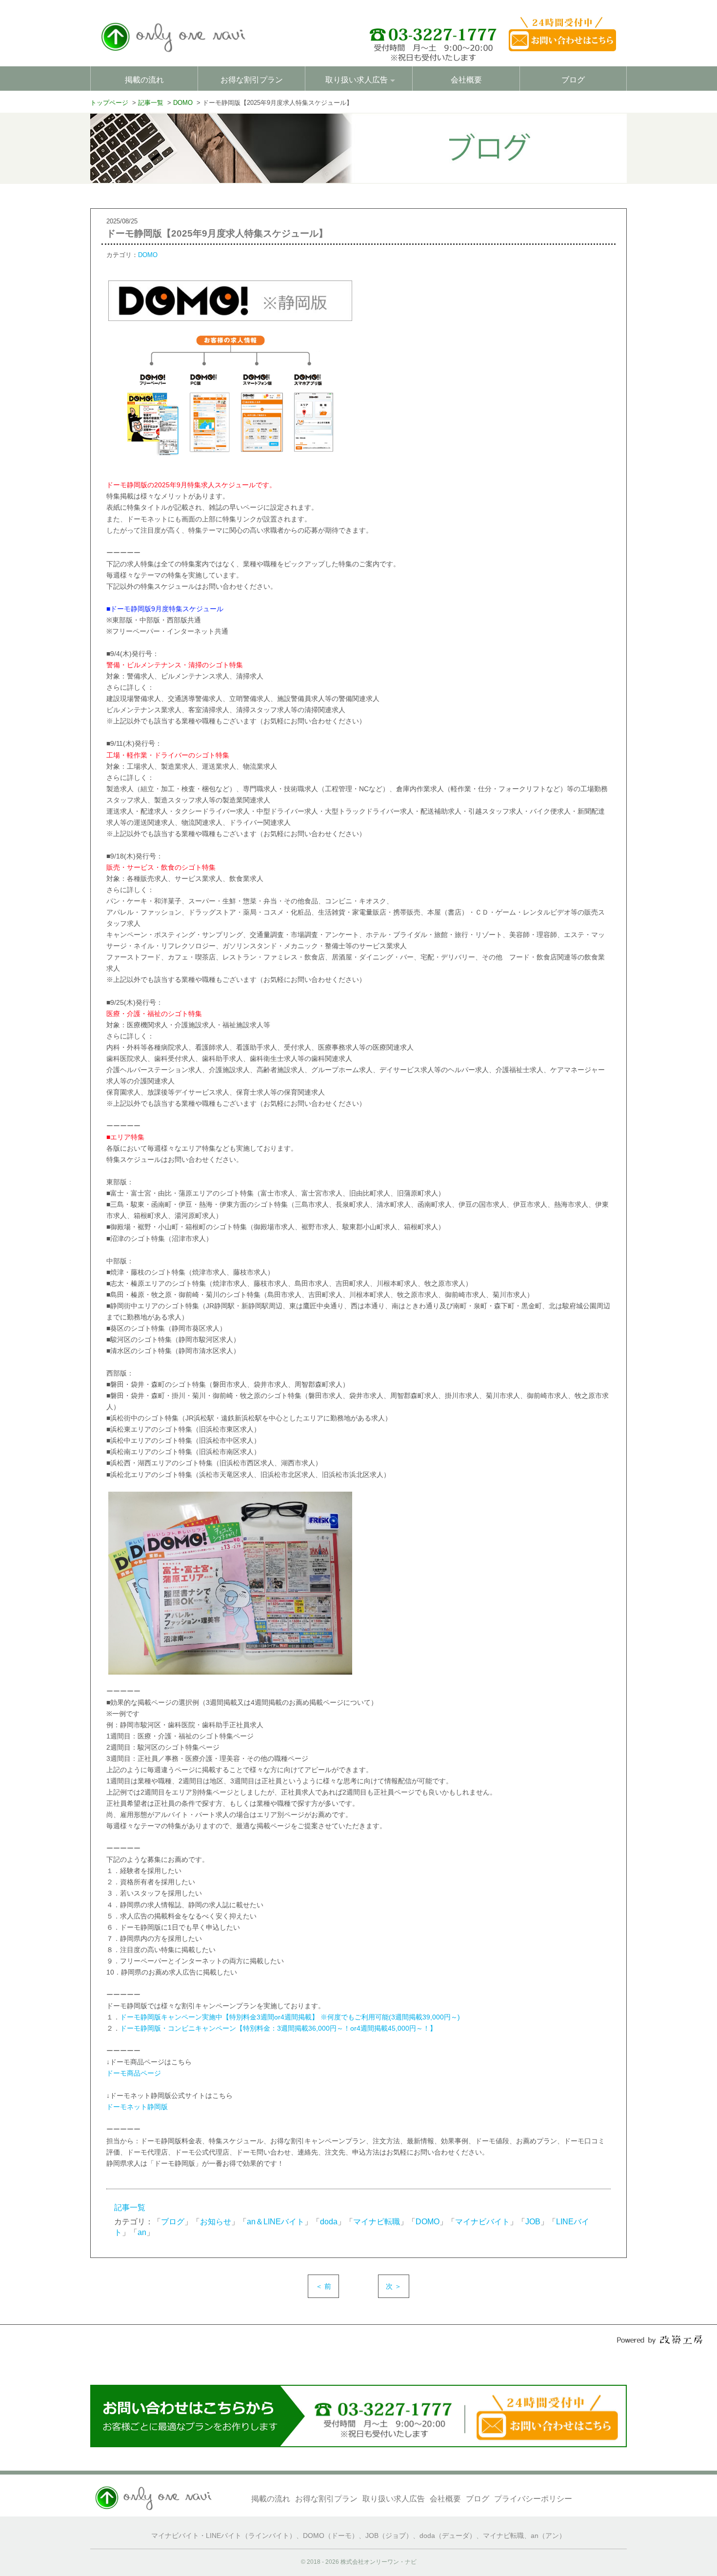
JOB (533, 2222)
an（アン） (548, 2536)
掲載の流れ (144, 80)
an (142, 2232)
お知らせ (216, 2222)
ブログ (573, 80)
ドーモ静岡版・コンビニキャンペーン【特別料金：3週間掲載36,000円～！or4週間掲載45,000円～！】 (278, 2028)
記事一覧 (130, 2207)
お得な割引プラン (252, 80)
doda (329, 2222)
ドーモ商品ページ (134, 2073)
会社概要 (466, 80)
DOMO (148, 255)
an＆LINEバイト (276, 2222)
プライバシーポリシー (533, 2499)
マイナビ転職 (377, 2222)
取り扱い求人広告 (394, 2499)
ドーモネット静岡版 (137, 2107)
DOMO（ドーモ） (331, 2536)
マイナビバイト (482, 2222)
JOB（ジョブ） (389, 2536)
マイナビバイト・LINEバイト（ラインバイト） (224, 2536)
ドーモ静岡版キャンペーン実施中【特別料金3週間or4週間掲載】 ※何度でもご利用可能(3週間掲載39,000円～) (290, 2017)
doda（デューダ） (448, 2536)
